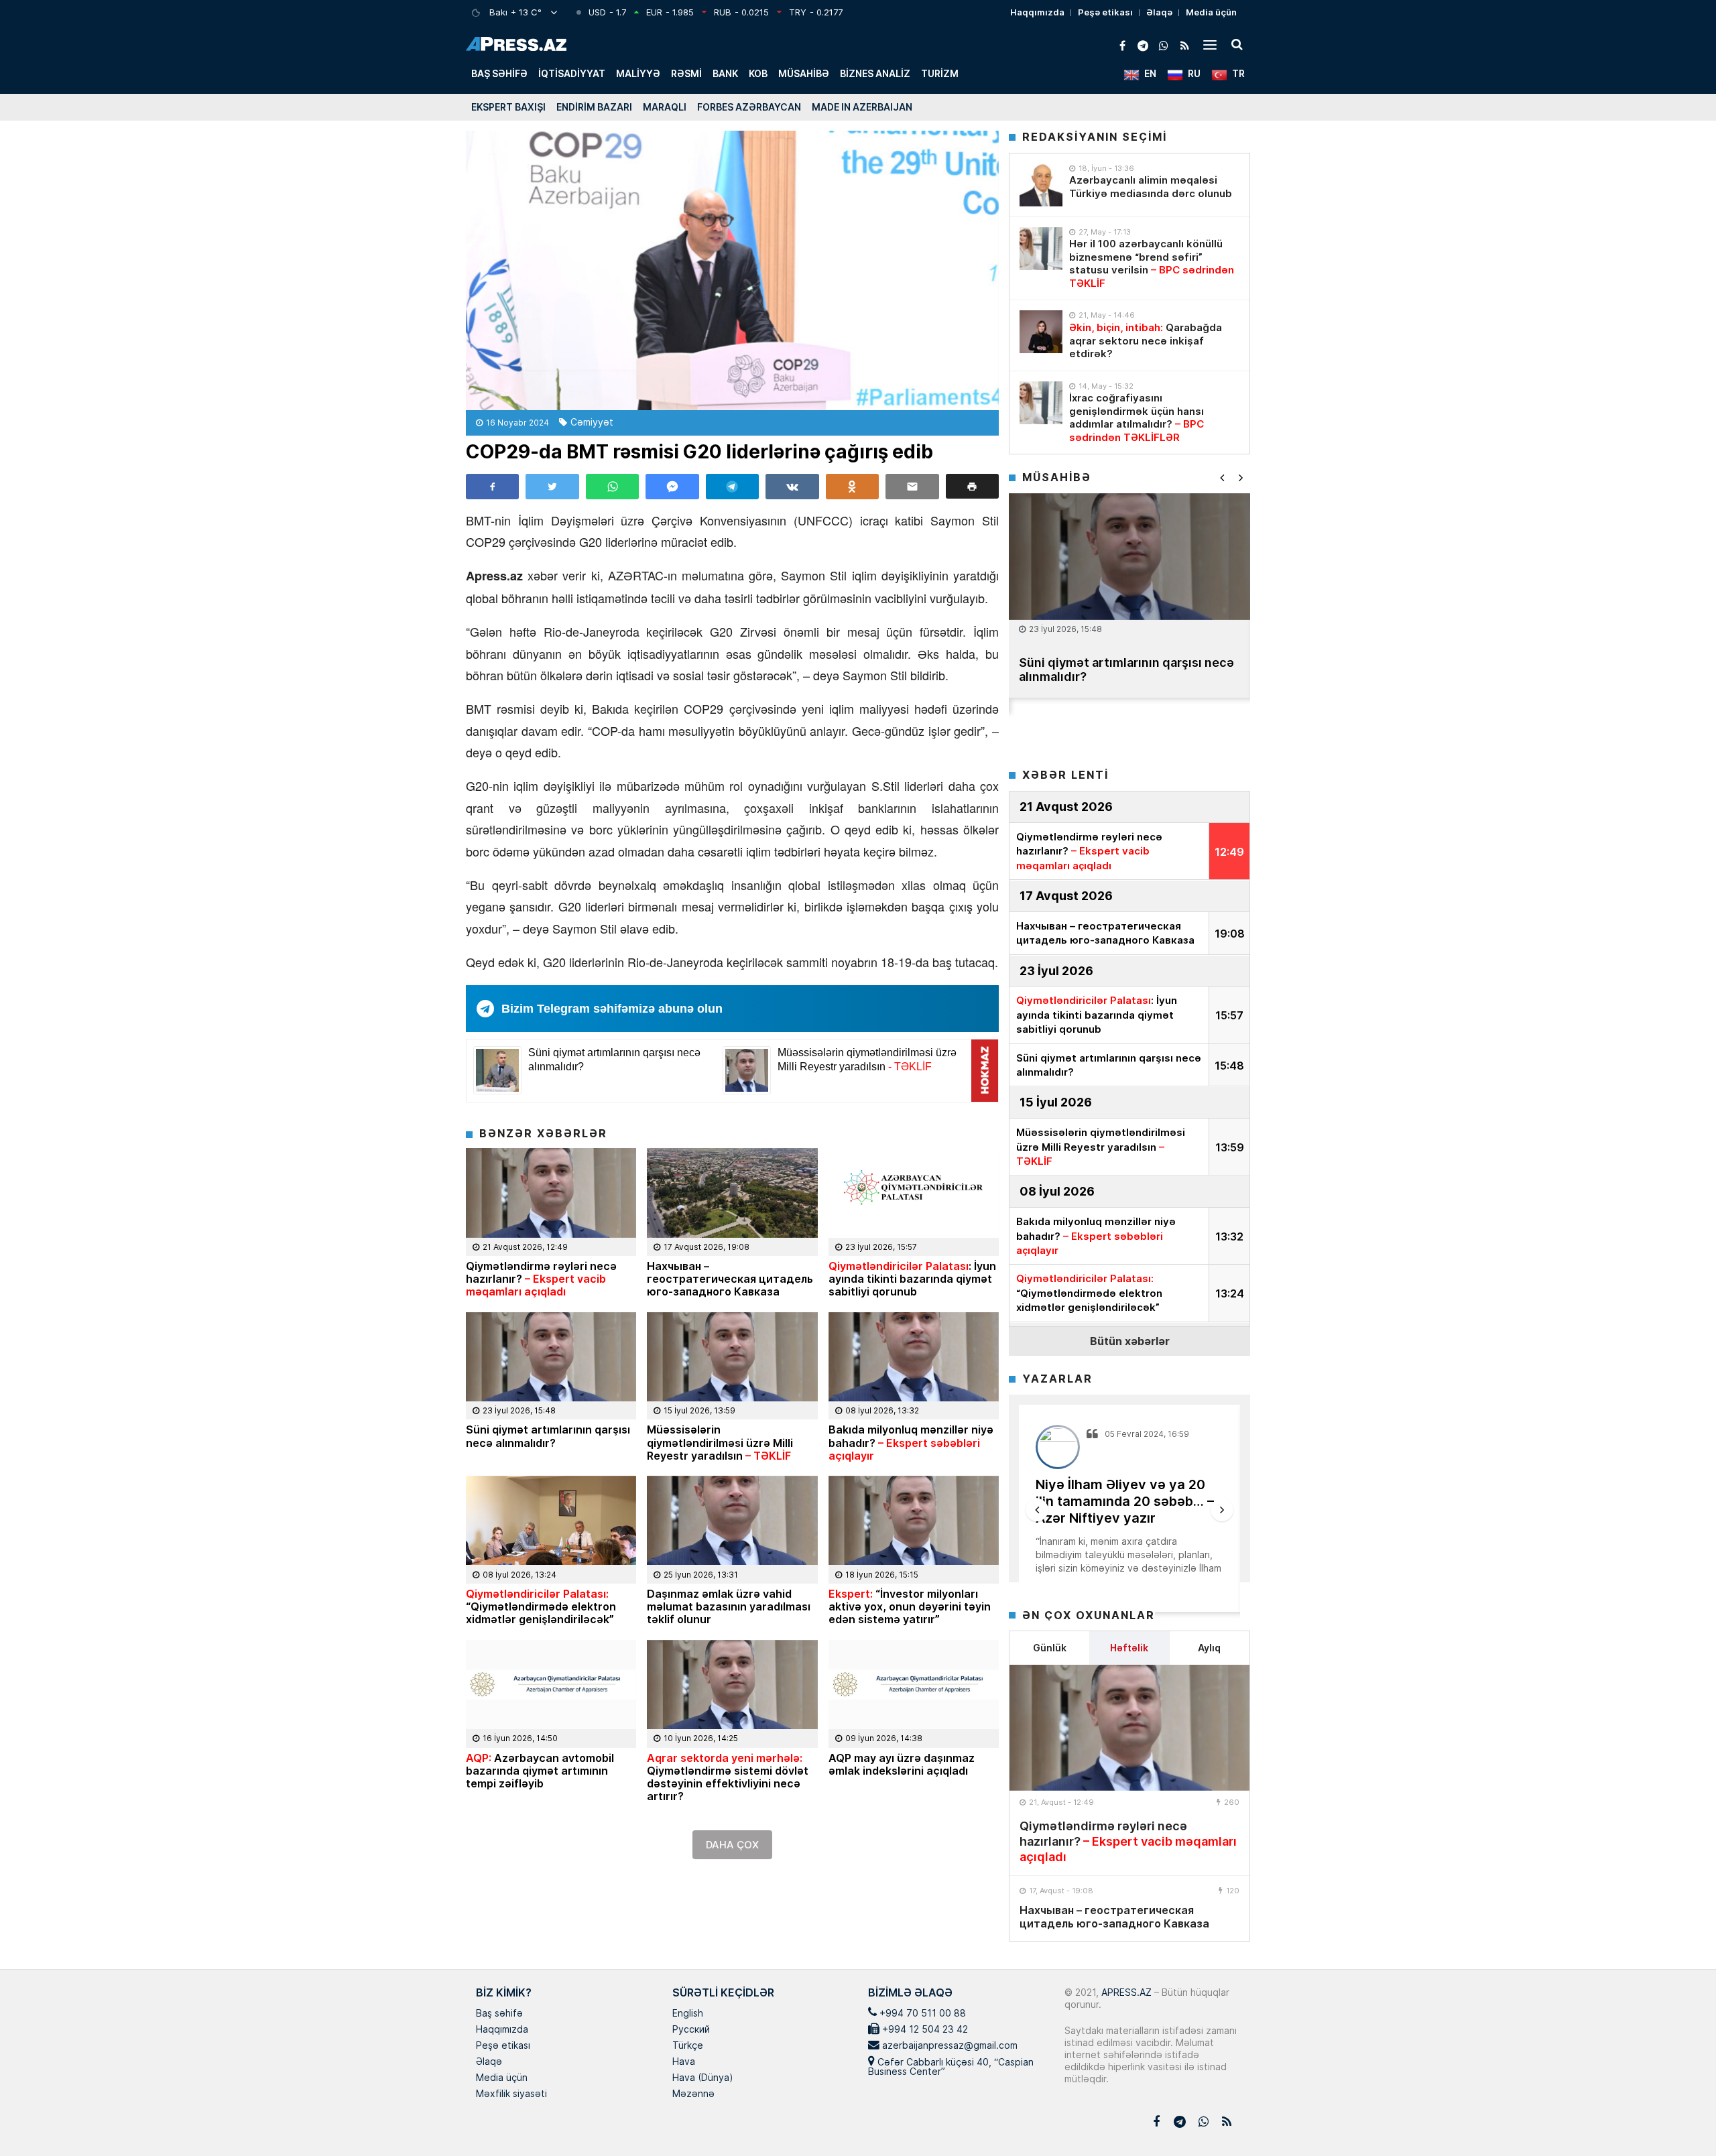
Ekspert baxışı (508, 107)
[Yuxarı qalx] (1678, 2118)
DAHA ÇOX (732, 1845)
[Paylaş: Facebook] (492, 487)
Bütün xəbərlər (1130, 1341)
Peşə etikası (1105, 12)
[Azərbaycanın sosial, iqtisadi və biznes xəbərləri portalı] (516, 44)
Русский (691, 2030)
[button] (972, 486)
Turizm (940, 73)
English (688, 2014)
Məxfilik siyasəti (511, 2094)
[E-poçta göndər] (912, 487)
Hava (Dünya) (702, 2078)
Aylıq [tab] (1209, 1648)
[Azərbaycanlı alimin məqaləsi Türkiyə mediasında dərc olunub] (1041, 185)
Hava (684, 2062)
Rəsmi (686, 73)
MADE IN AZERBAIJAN (862, 107)
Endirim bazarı (594, 107)
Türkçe (688, 2046)
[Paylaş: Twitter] (552, 487)
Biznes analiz (875, 73)
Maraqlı (665, 107)
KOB (758, 73)
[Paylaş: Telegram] (732, 487)
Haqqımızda (1037, 12)
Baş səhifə (499, 73)
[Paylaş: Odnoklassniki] (852, 487)
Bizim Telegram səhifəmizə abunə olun (612, 1009)
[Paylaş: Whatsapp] (612, 487)
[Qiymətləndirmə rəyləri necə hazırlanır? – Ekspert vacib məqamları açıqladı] (1129, 1728)
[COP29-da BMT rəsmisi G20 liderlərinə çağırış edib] (732, 270)
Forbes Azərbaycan (749, 107)
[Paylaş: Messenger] (672, 487)
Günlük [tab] (1050, 1648)
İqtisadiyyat (572, 73)
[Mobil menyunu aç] (1210, 44)
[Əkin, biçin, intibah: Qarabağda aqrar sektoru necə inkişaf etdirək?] (1041, 332)
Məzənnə (693, 2094)
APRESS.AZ (1125, 1992)
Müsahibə (804, 73)
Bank (725, 73)
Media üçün (1211, 12)
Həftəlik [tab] (1129, 1648)
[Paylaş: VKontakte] (792, 487)
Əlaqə (1159, 12)
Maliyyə (638, 73)
